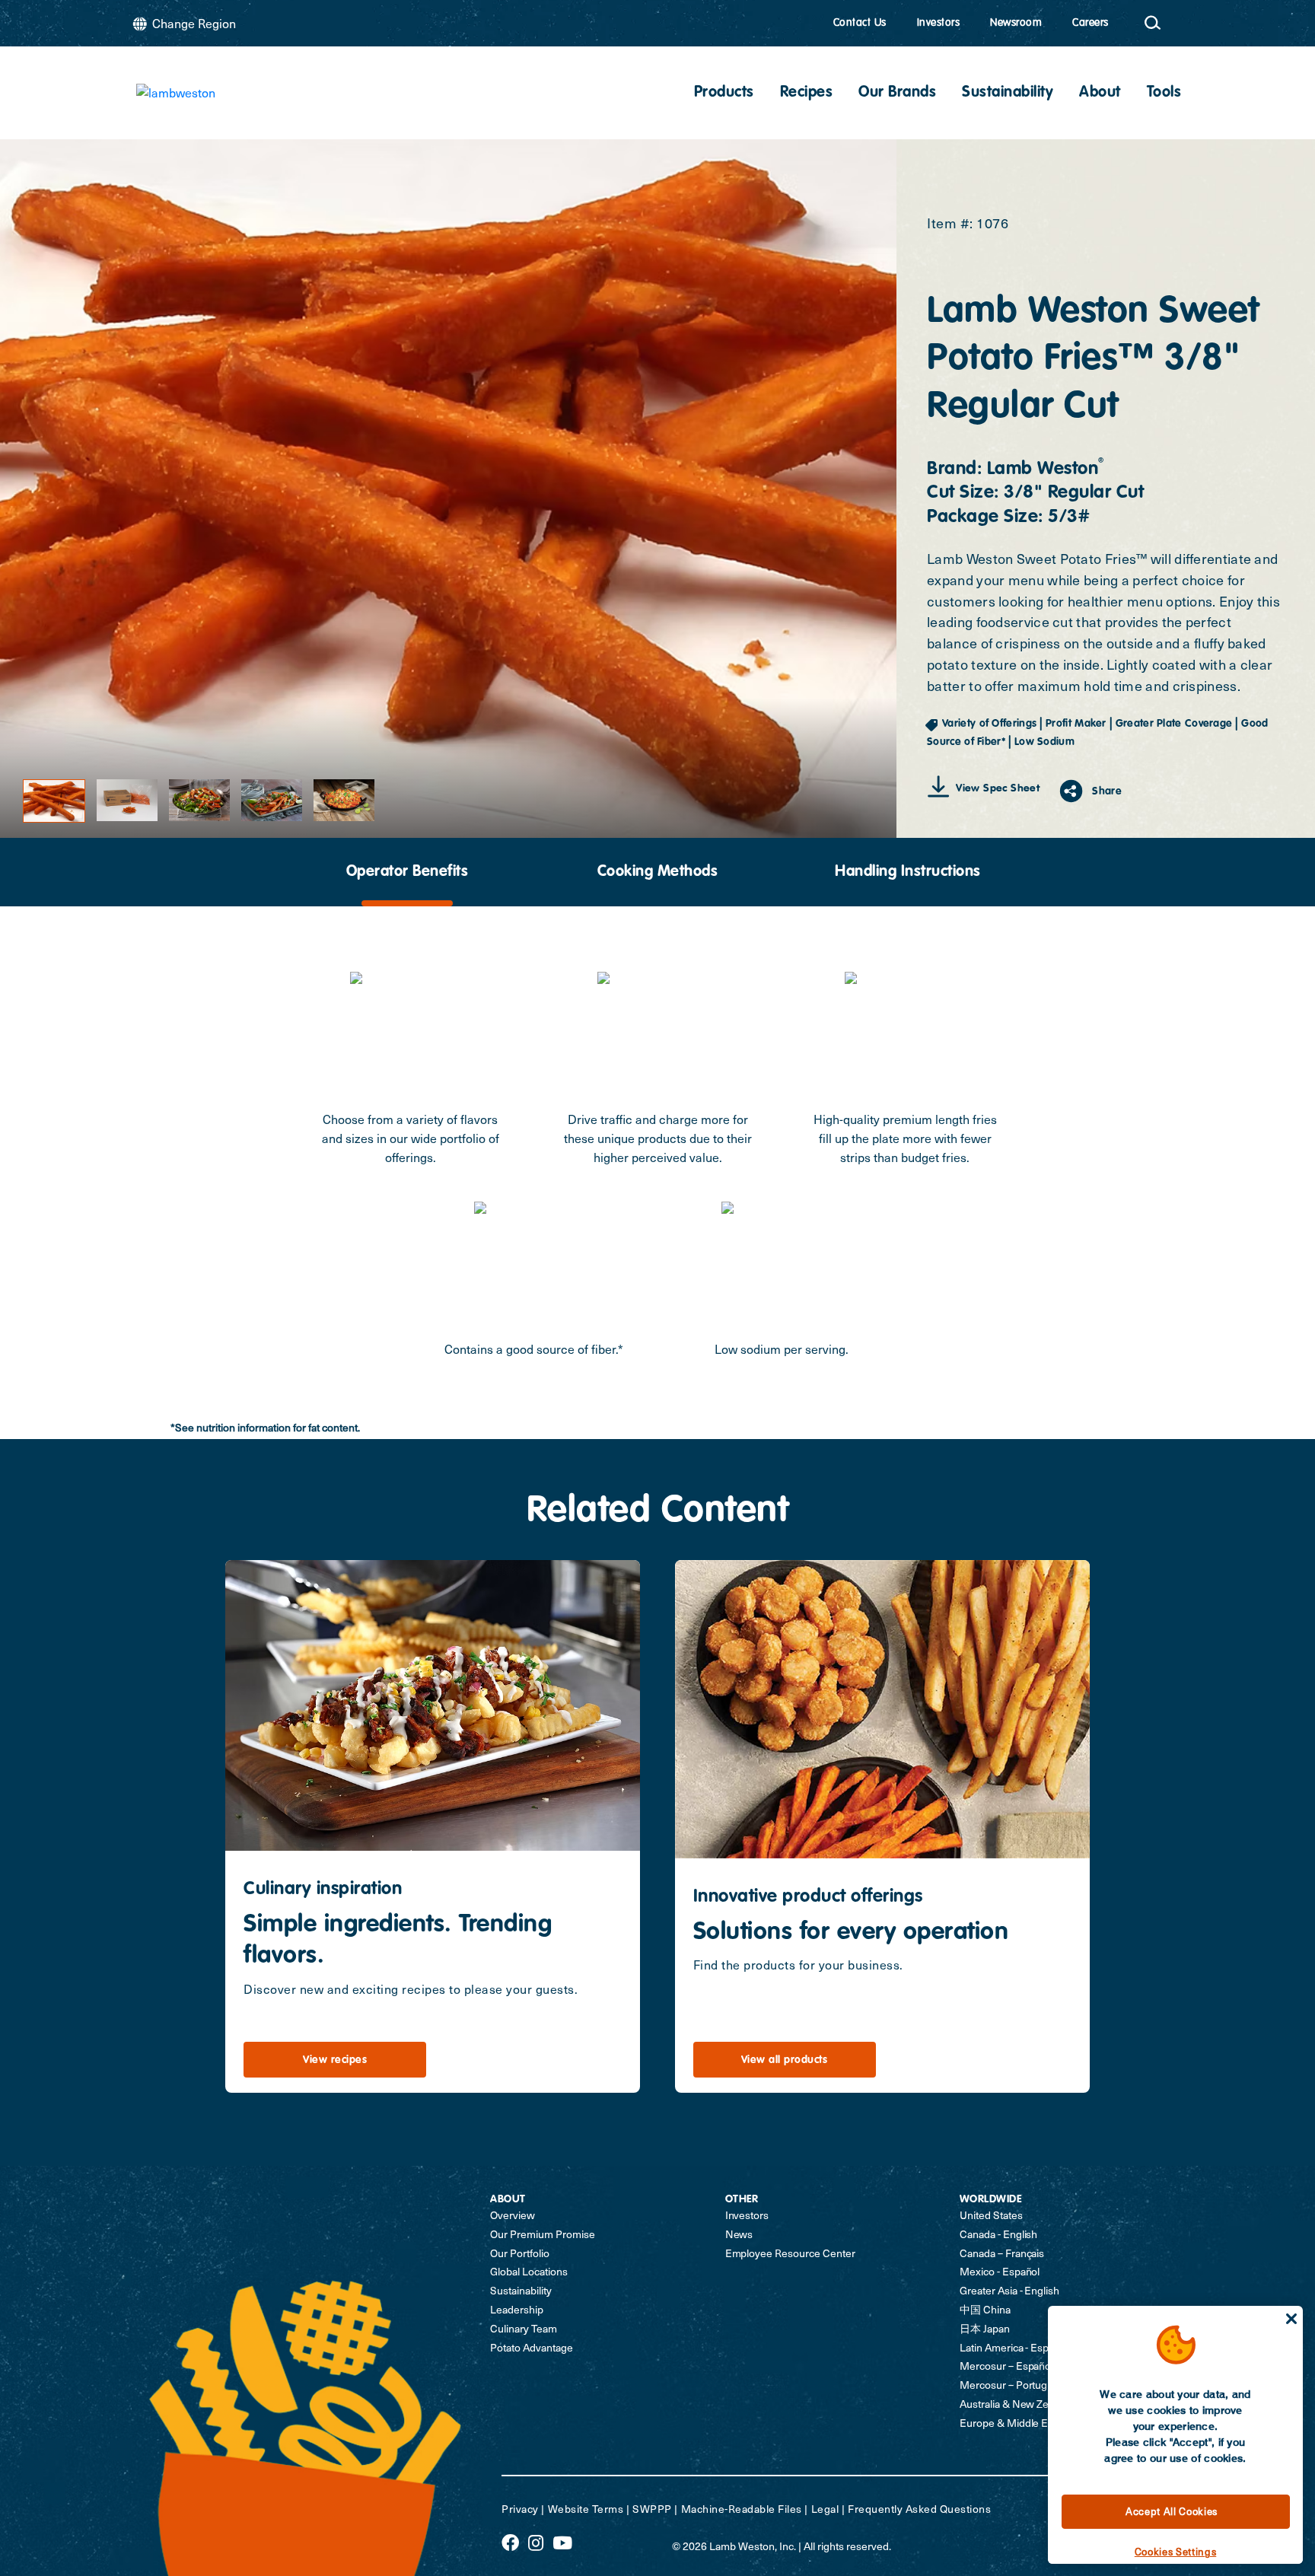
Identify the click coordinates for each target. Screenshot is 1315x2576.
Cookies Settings (1176, 2552)
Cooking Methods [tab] (658, 872)
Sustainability (1008, 93)
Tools (1164, 93)
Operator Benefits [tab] (408, 872)
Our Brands (897, 93)
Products (724, 93)
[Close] (1291, 2319)
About (1100, 93)
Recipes (807, 93)
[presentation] (407, 872)
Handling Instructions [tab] (908, 872)
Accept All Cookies (1172, 2511)
